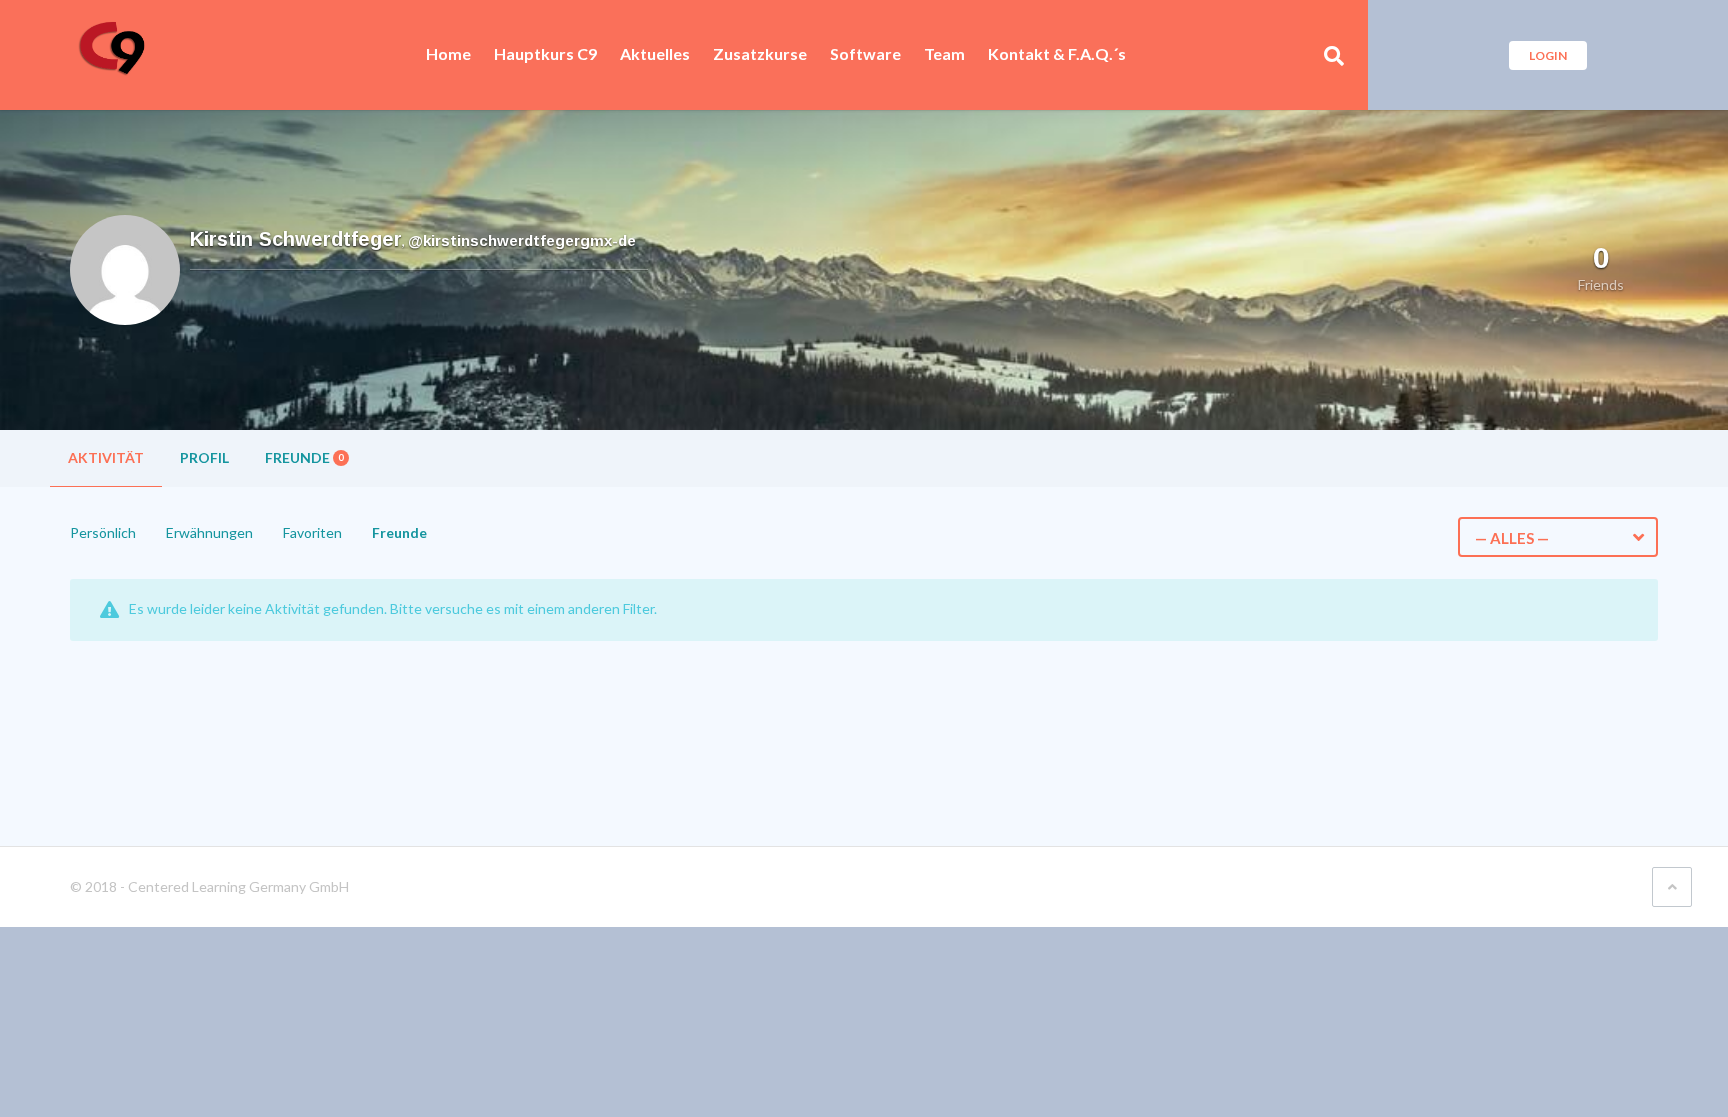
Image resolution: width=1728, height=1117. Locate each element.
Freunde (304, 457)
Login (1548, 55)
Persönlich (103, 532)
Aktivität (106, 457)
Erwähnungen (209, 532)
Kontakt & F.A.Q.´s (1057, 54)
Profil (204, 457)
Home (448, 54)
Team (944, 54)
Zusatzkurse (760, 54)
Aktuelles (655, 54)
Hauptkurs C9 (545, 54)
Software (865, 54)
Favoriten (312, 532)
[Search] (1334, 55)
